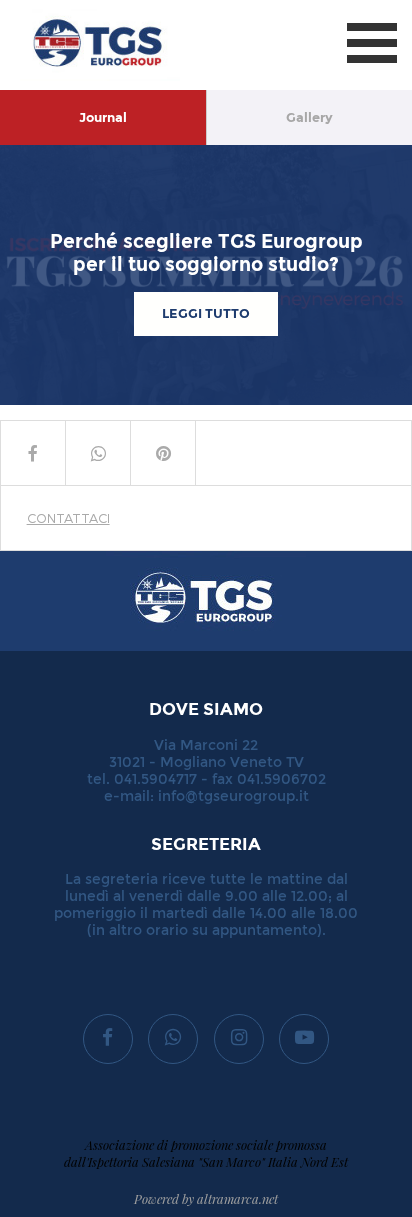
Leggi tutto (206, 313)
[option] (206, 275)
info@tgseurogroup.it (233, 796)
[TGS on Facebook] (108, 1039)
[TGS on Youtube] (304, 1039)
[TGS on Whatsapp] (173, 1039)
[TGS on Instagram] (239, 1039)
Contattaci (68, 517)
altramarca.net (237, 1198)
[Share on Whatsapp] (98, 453)
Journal (103, 117)
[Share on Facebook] (33, 453)
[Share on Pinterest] (163, 453)
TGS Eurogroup (79, 9)
